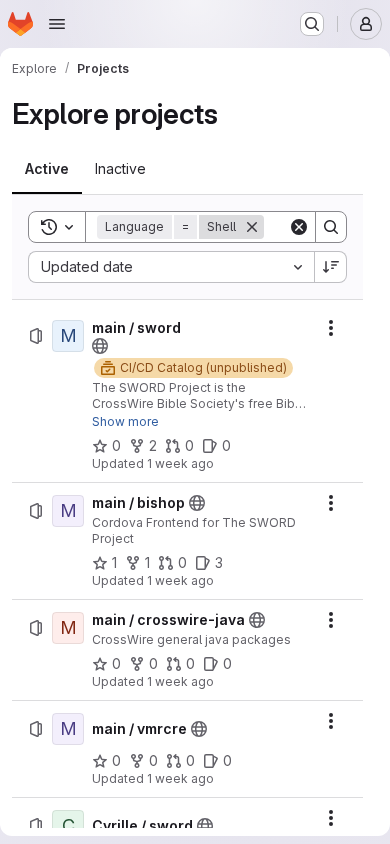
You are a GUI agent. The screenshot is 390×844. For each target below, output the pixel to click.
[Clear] (299, 227)
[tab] (47, 169)
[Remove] (252, 227)
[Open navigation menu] (57, 24)
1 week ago (180, 463)
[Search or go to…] (312, 24)
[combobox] (171, 267)
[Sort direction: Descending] (331, 267)
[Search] (331, 227)
